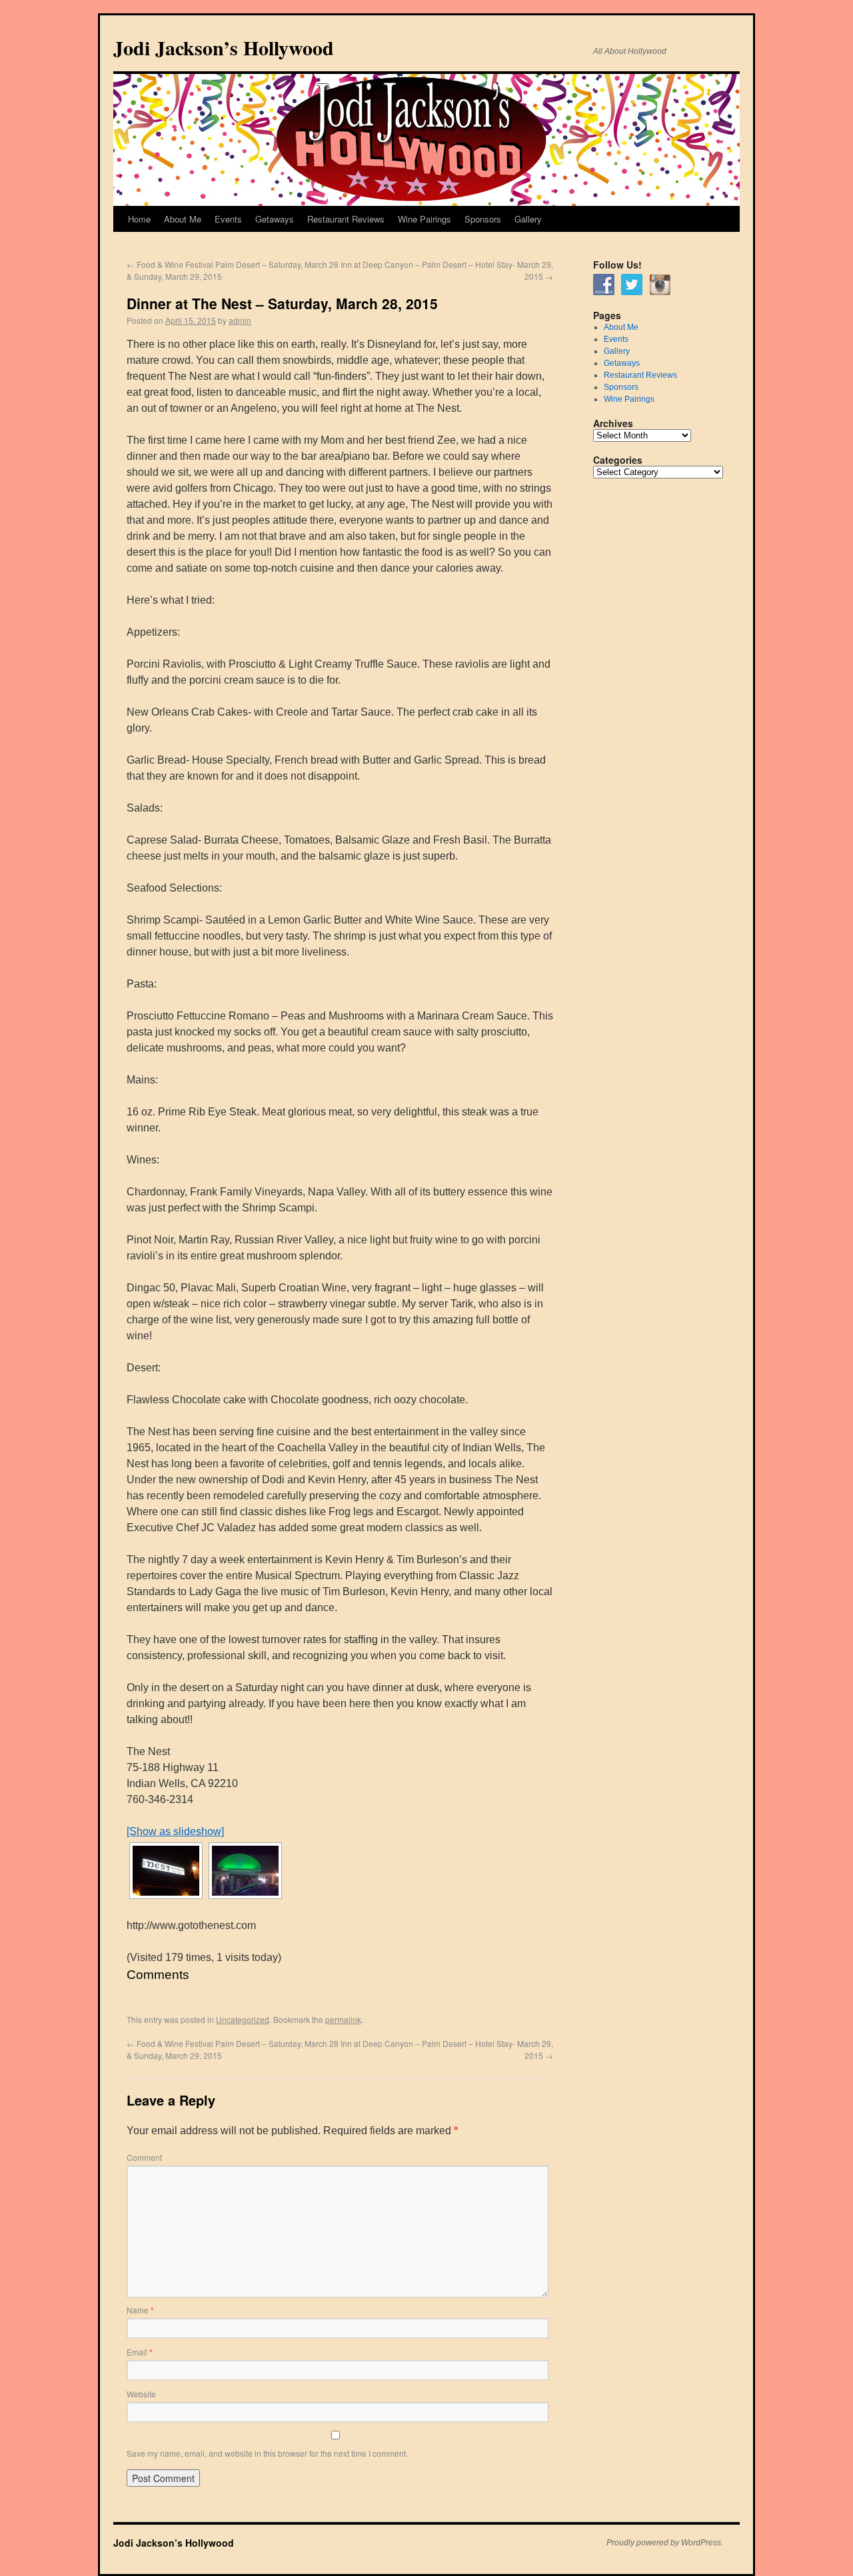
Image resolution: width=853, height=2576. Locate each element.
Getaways (275, 219)
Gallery (528, 219)
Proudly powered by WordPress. (665, 2543)
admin (240, 320)
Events (228, 219)
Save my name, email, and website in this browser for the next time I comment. (267, 2453)
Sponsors (483, 219)
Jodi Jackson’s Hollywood (224, 47)
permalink (343, 2019)
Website (141, 2394)
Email (140, 2352)
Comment (144, 2157)
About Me (183, 219)
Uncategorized (243, 2019)
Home (139, 219)
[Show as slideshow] (175, 1831)
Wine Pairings (425, 219)
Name (140, 2310)
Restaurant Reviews (346, 219)
